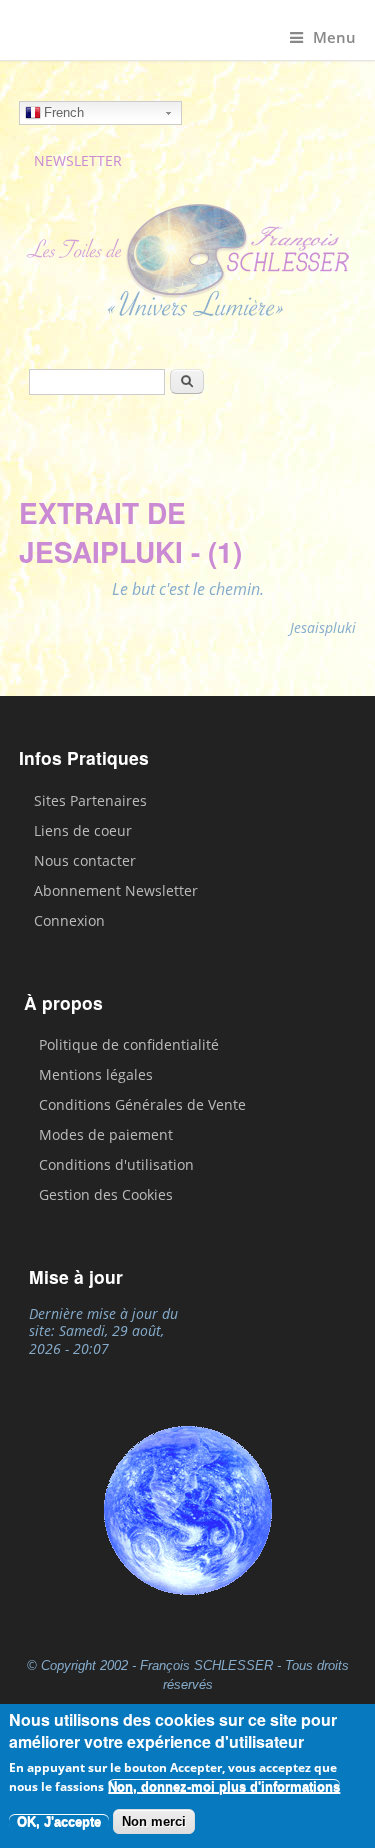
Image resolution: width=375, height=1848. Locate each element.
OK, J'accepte (59, 1821)
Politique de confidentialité (129, 1044)
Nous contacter (85, 860)
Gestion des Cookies (106, 1194)
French (64, 112)
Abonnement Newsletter (116, 890)
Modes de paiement (106, 1134)
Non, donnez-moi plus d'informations (224, 1786)
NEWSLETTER (78, 160)
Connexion (69, 920)
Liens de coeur (83, 830)
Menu (334, 37)
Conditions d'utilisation (116, 1164)
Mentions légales (96, 1074)
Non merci (154, 1821)
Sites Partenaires (90, 800)
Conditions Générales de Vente (142, 1104)
